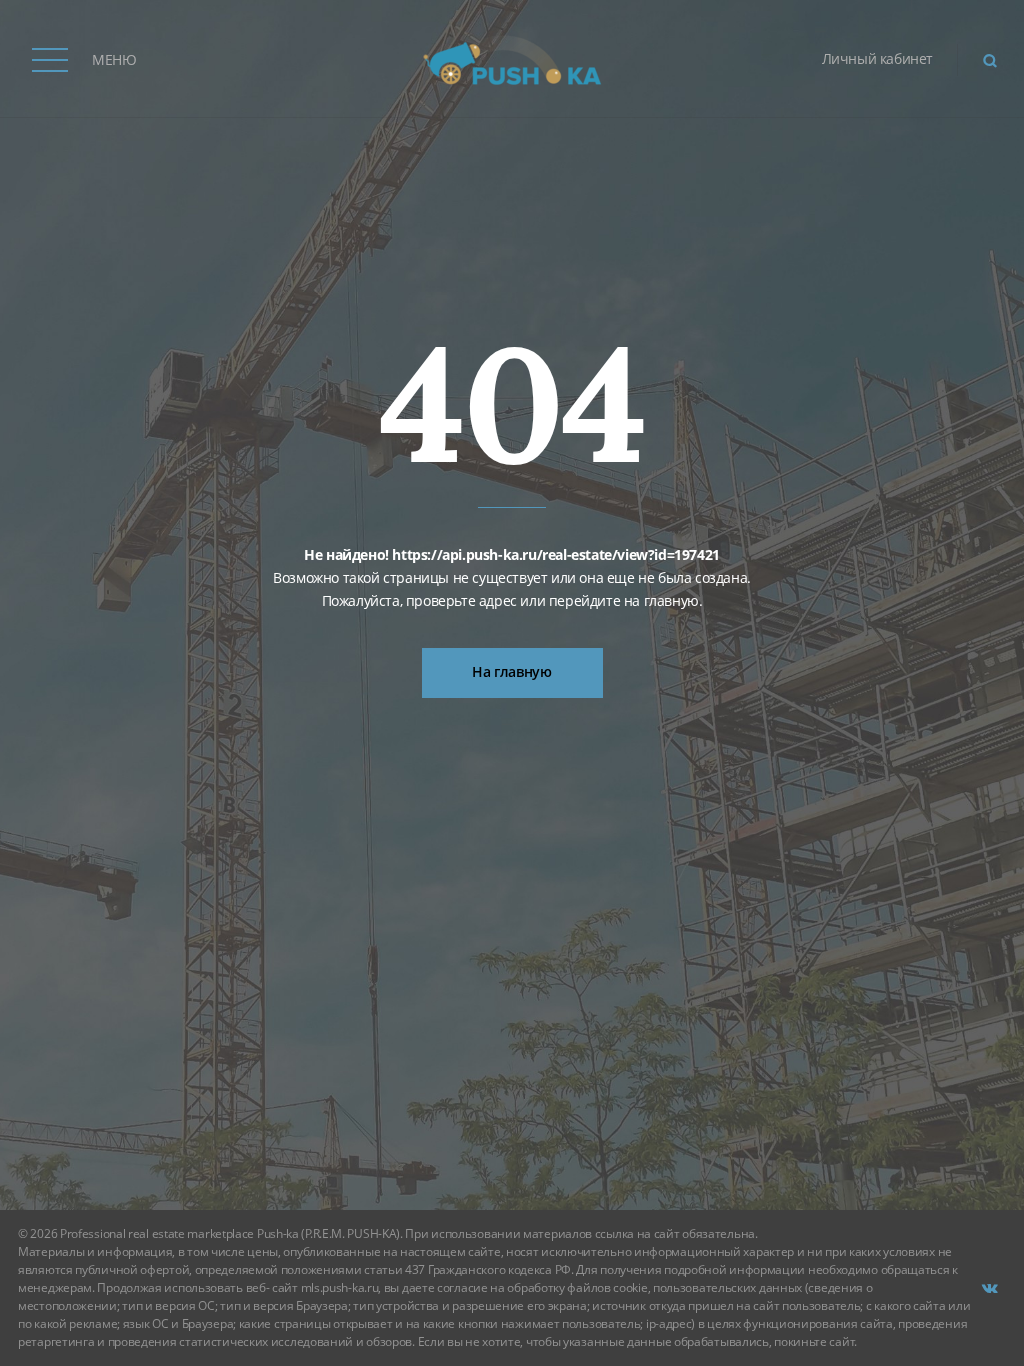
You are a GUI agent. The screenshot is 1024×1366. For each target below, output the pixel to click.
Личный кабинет (877, 58)
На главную (511, 671)
